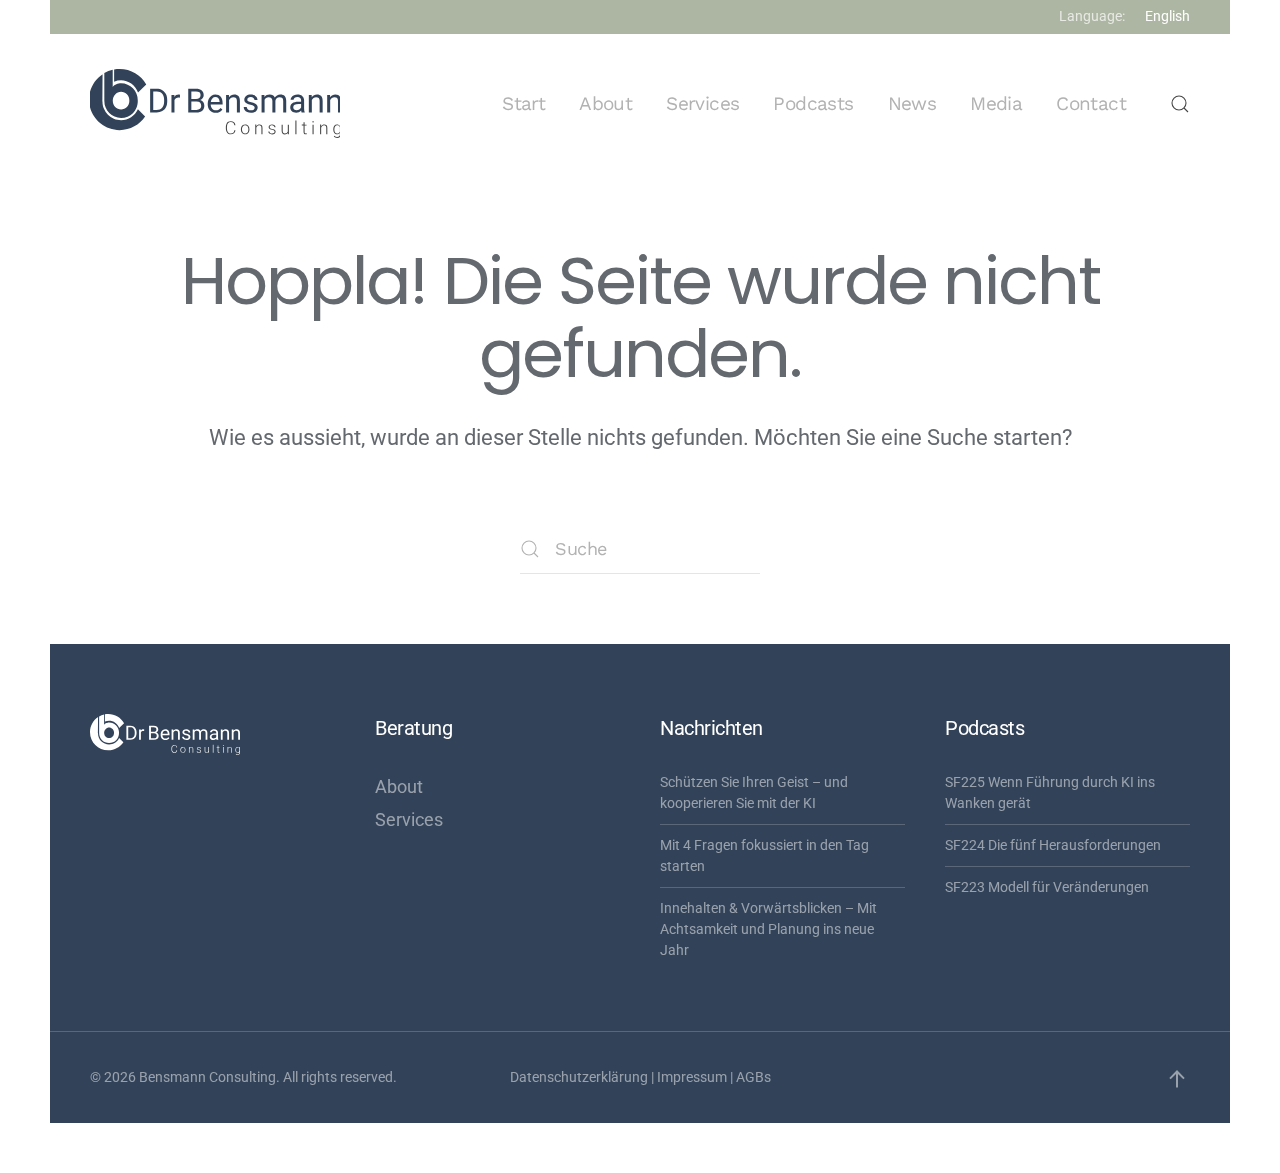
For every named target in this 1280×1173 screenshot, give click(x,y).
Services (702, 103)
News (912, 103)
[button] (1180, 104)
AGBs (753, 1077)
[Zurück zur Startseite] (215, 104)
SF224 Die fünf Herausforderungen (1053, 845)
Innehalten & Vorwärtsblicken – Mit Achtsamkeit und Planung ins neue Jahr (768, 929)
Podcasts (813, 103)
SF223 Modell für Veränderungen (1047, 887)
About (605, 103)
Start (523, 103)
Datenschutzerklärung (579, 1077)
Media (996, 103)
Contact (1091, 103)
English (1167, 16)
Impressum (692, 1077)
